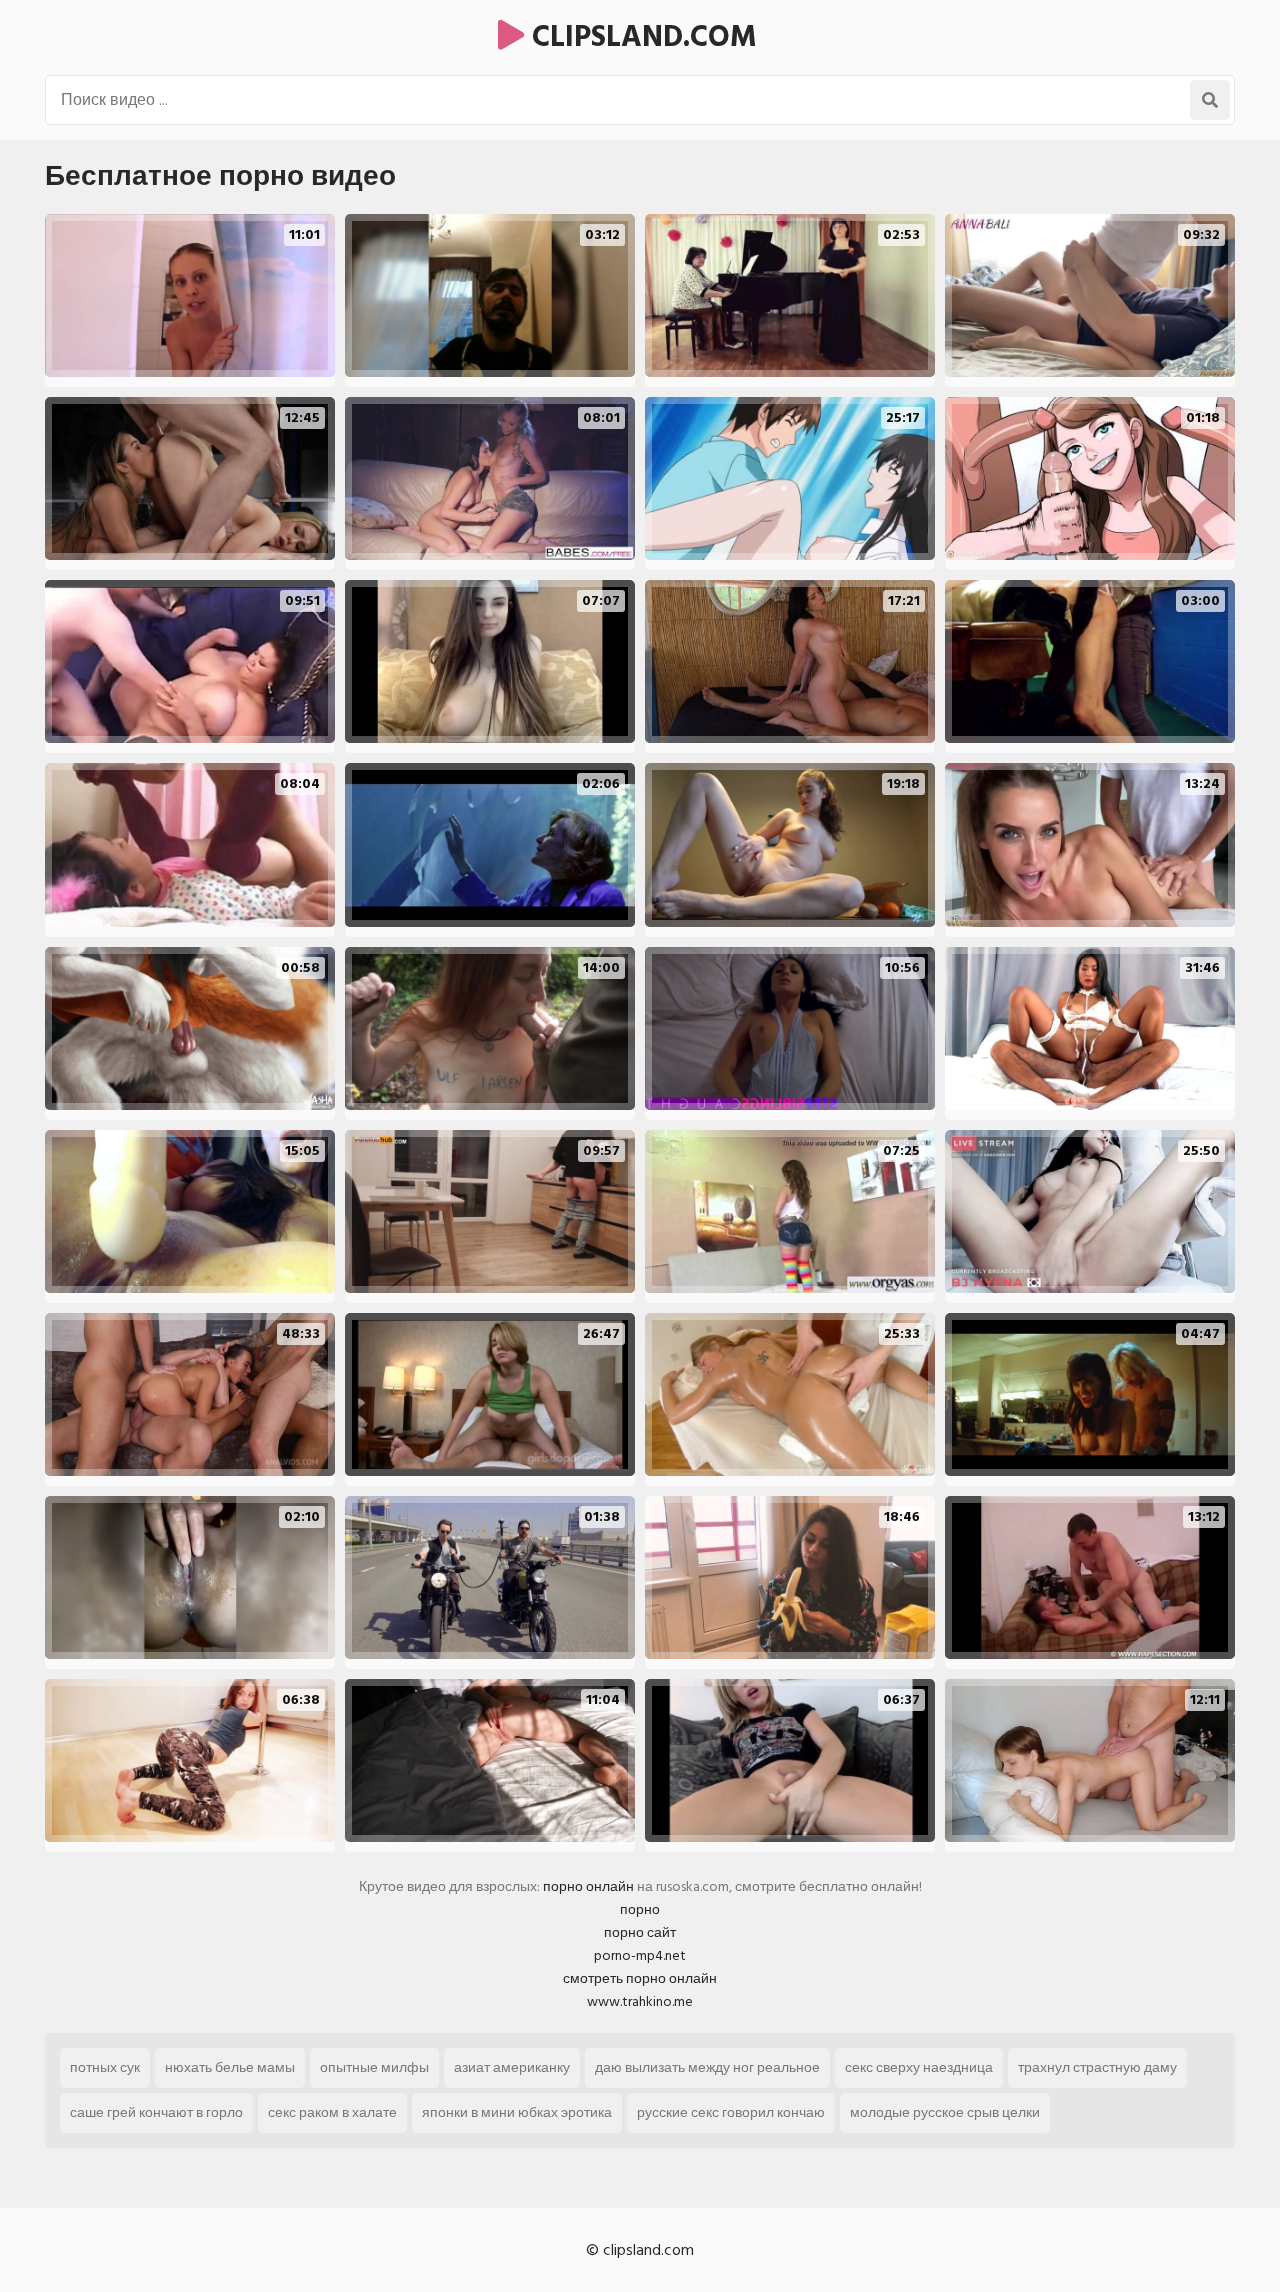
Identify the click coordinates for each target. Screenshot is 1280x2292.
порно (640, 1909)
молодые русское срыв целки (945, 2112)
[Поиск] (1210, 100)
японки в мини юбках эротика (517, 2112)
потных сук (105, 2067)
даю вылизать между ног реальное (707, 2067)
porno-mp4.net (640, 1955)
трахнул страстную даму (1097, 2067)
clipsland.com (640, 37)
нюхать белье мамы (230, 2067)
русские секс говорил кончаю (731, 2112)
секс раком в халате (332, 2112)
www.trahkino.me (640, 2001)
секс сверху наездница (919, 2067)
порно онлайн (588, 1886)
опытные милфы (374, 2067)
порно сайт (640, 1932)
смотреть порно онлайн (640, 1978)
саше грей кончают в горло (156, 2112)
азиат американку (512, 2067)
